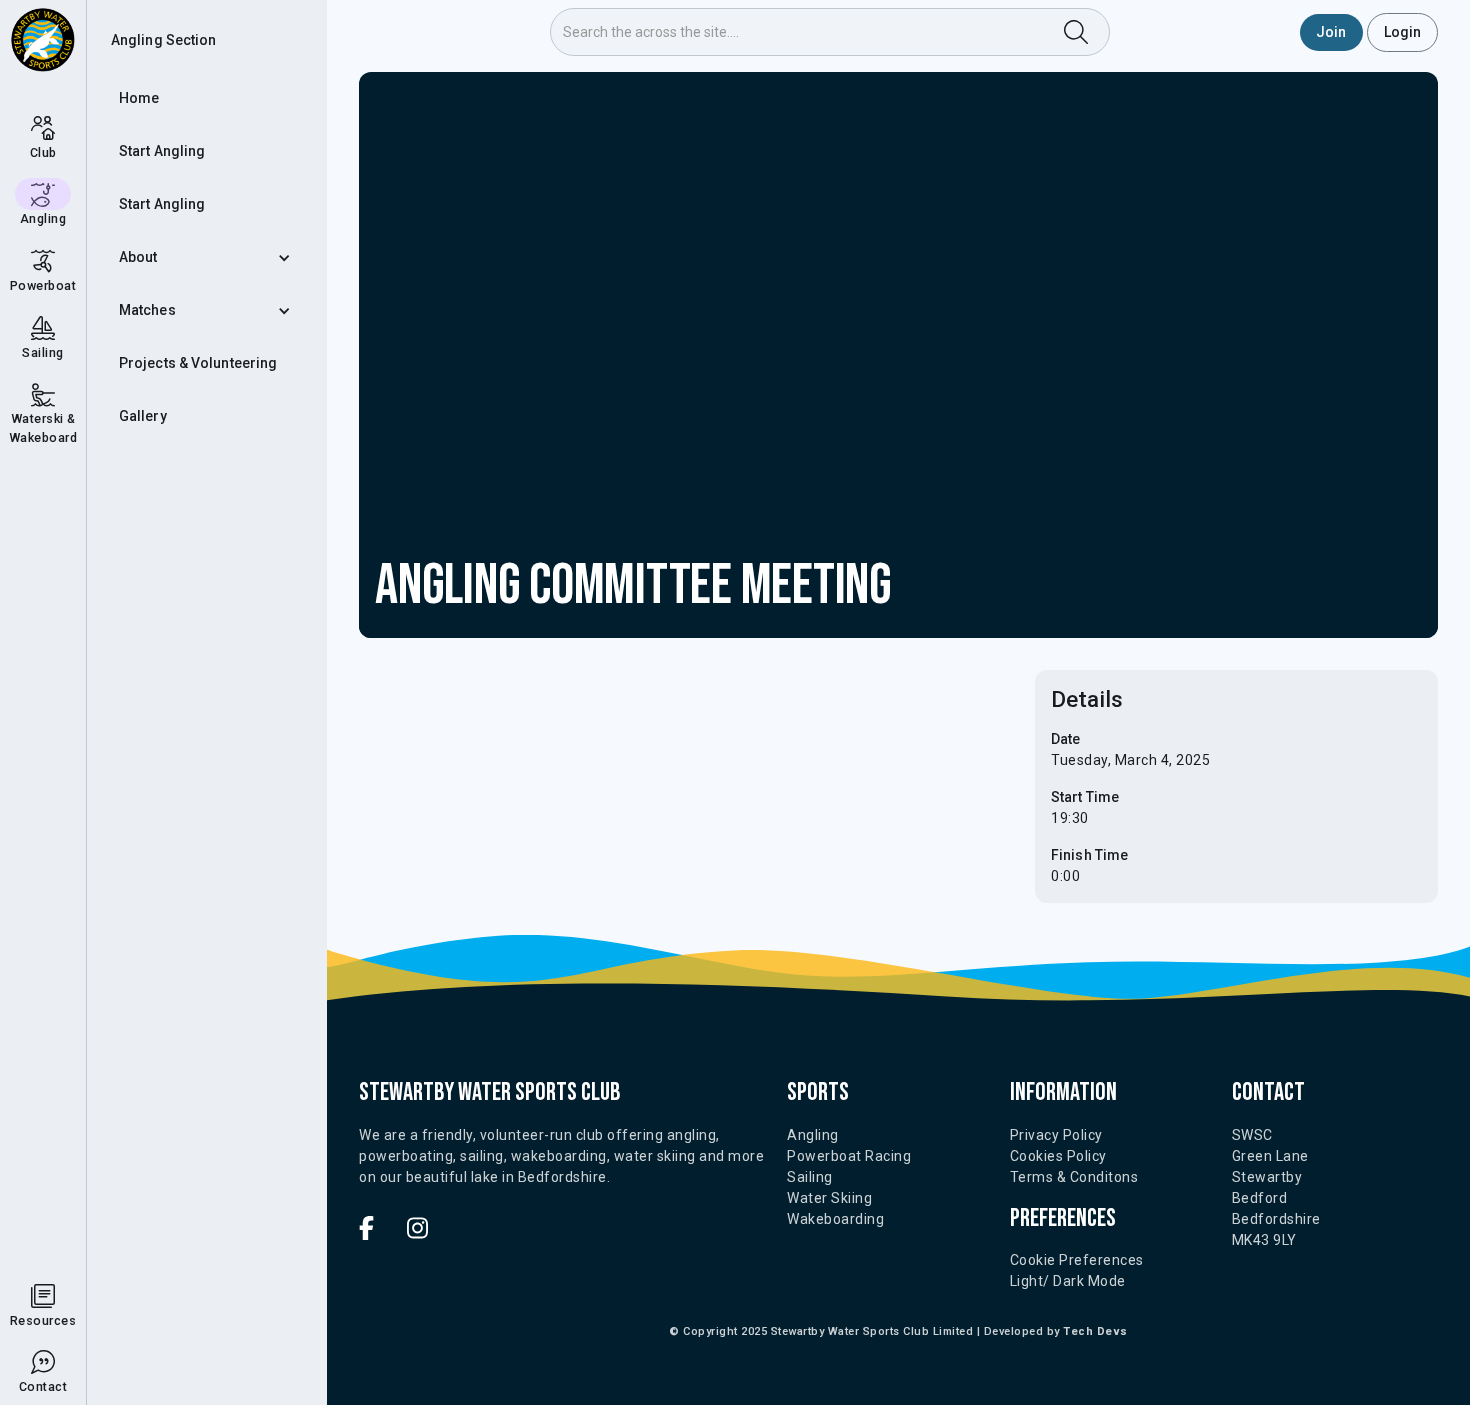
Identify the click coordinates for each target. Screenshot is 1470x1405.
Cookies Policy (1058, 1156)
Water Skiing (829, 1198)
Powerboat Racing (849, 1156)
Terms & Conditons (1074, 1177)
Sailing (810, 1177)
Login (1403, 32)
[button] (207, 257)
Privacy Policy (1056, 1135)
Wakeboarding (835, 1219)
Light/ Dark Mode (1068, 1281)
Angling (813, 1135)
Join (1331, 32)
